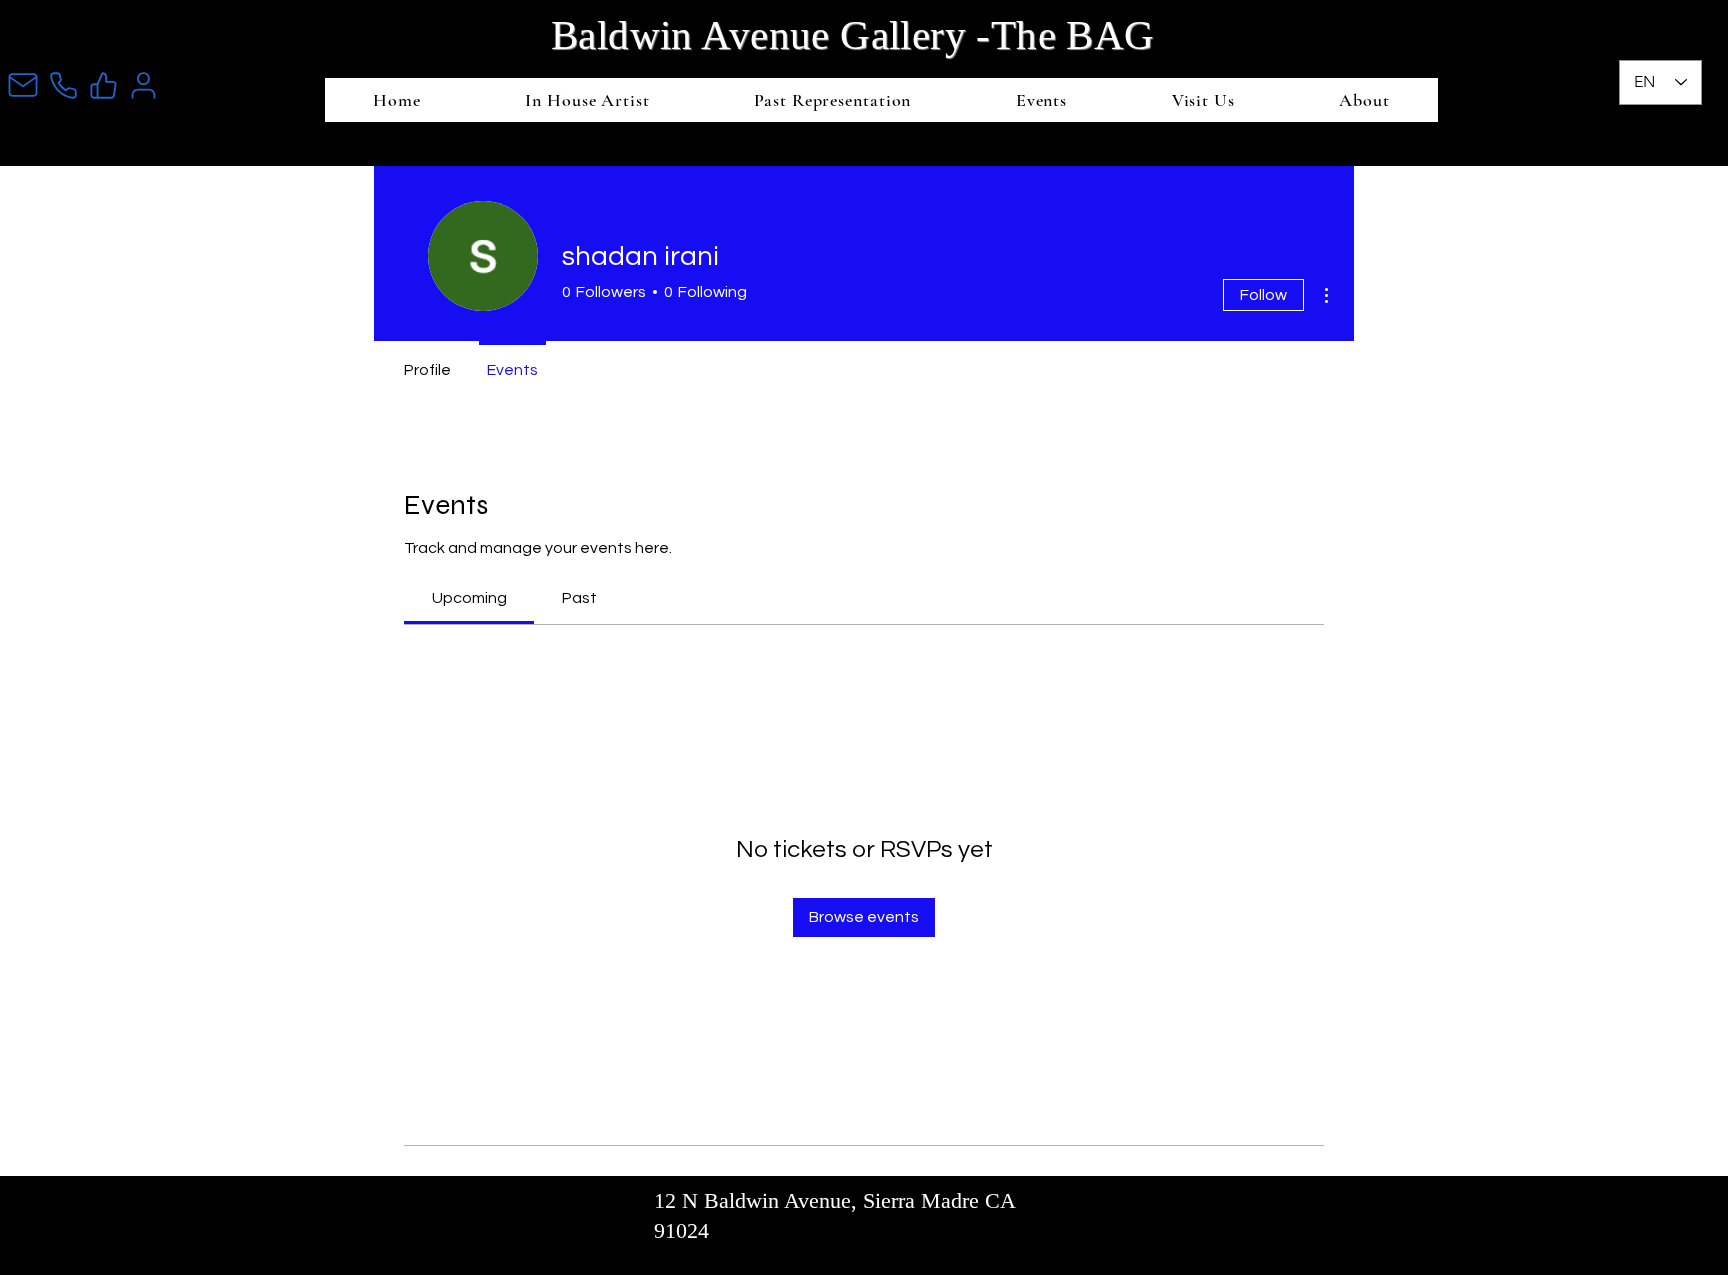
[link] (469, 598)
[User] (143, 85)
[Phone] (63, 85)
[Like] (103, 85)
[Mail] (23, 85)
